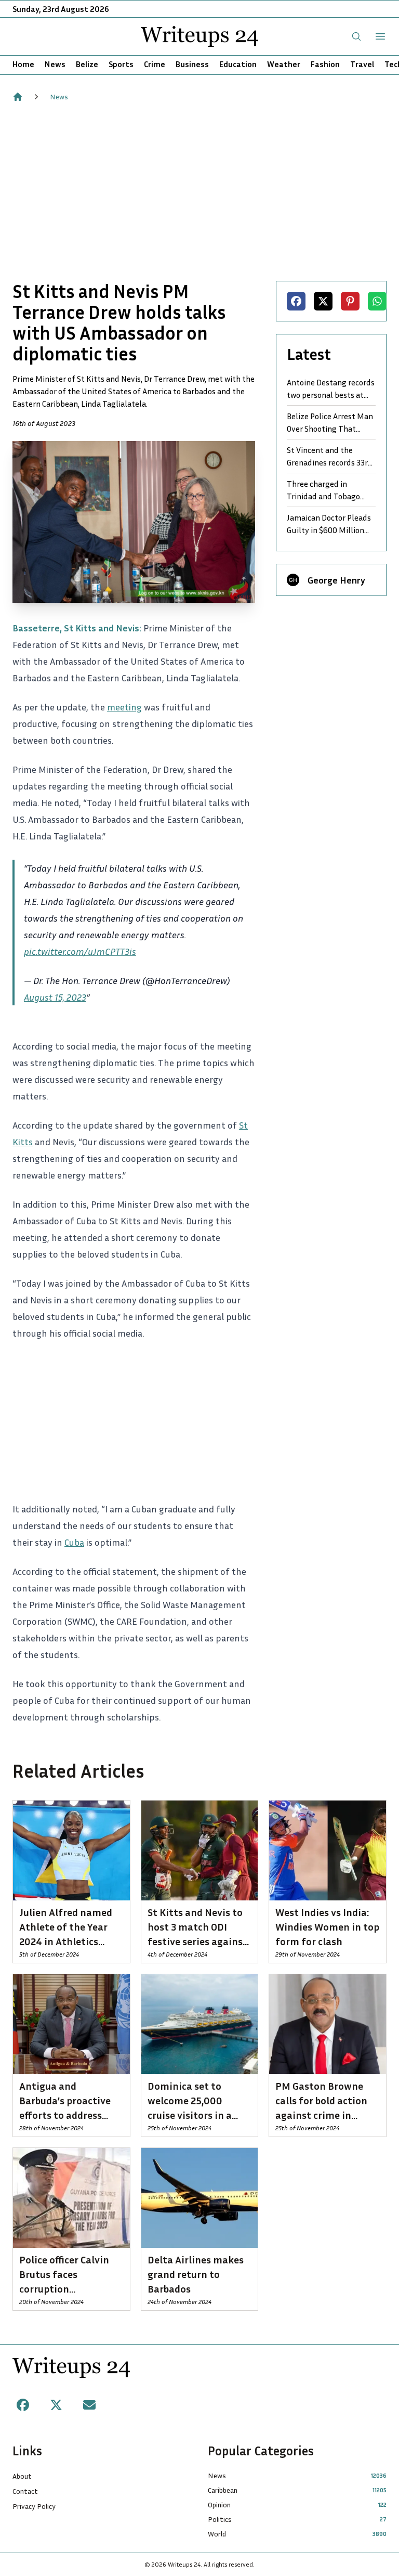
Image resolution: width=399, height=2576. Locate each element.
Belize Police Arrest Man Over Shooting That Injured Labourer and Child (330, 423)
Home (23, 64)
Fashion (325, 64)
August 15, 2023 (55, 997)
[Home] (18, 97)
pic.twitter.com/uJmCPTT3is (80, 951)
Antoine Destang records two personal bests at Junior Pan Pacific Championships (331, 389)
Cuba (74, 1542)
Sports (121, 64)
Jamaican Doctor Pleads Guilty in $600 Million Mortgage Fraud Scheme (331, 524)
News (55, 64)
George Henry (336, 580)
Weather (284, 64)
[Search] (356, 36)
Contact (25, 2491)
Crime (155, 64)
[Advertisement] (199, 191)
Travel (362, 64)
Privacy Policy (34, 2506)
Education (238, 64)
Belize (87, 64)
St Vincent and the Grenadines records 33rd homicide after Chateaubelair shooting (330, 457)
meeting (124, 707)
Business (192, 64)
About (22, 2476)
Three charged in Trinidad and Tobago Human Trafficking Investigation (323, 490)
